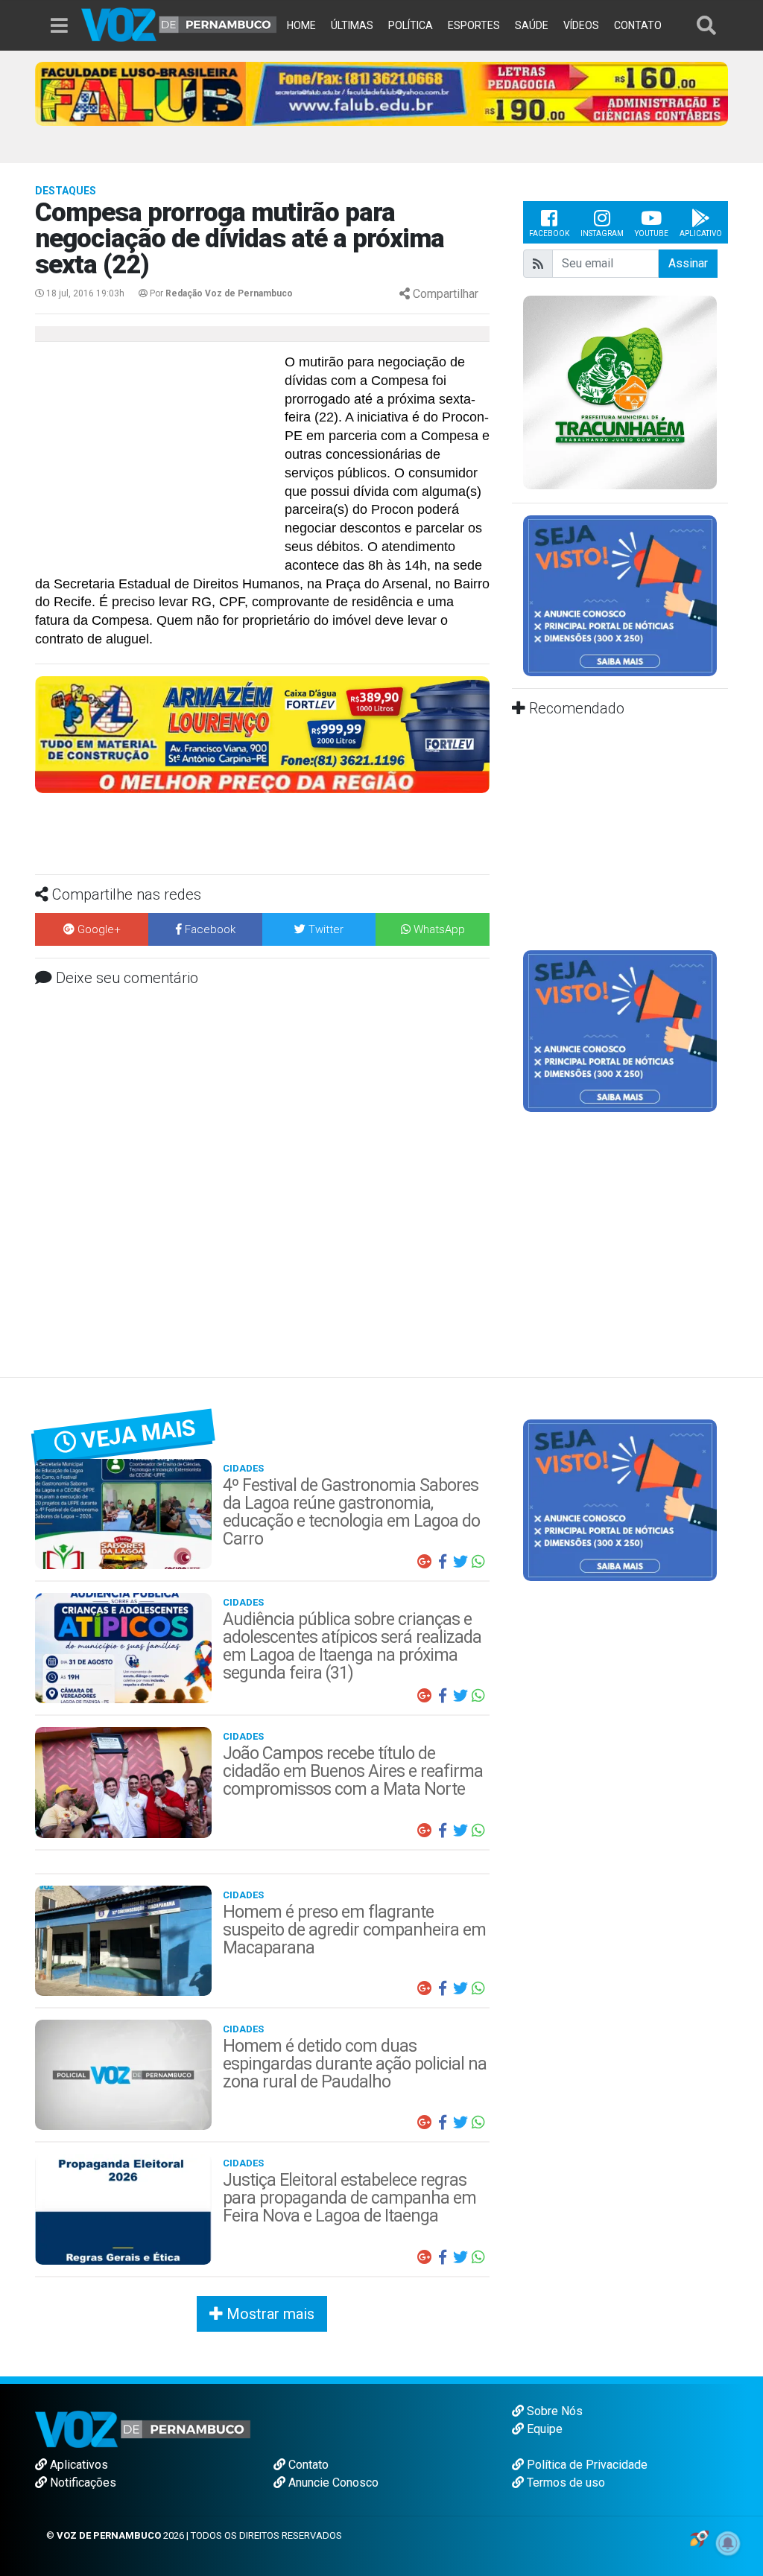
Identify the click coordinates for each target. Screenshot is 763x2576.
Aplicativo (701, 233)
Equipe (543, 2429)
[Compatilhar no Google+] (425, 1562)
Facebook (549, 233)
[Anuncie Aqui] (620, 595)
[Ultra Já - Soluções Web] (699, 2538)
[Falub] (381, 93)
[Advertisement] (158, 461)
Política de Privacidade (586, 2465)
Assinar (688, 263)
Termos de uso (564, 2483)
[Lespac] (620, 1030)
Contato (307, 2465)
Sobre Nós (553, 2411)
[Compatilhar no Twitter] (460, 1562)
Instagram (602, 233)
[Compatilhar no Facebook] (443, 1562)
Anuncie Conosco (332, 2483)
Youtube (652, 233)
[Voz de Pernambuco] (179, 23)
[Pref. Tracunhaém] (620, 391)
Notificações (82, 2483)
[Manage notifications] (728, 2543)
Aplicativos (77, 2465)
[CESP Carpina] (262, 744)
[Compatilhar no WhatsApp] (478, 1562)
